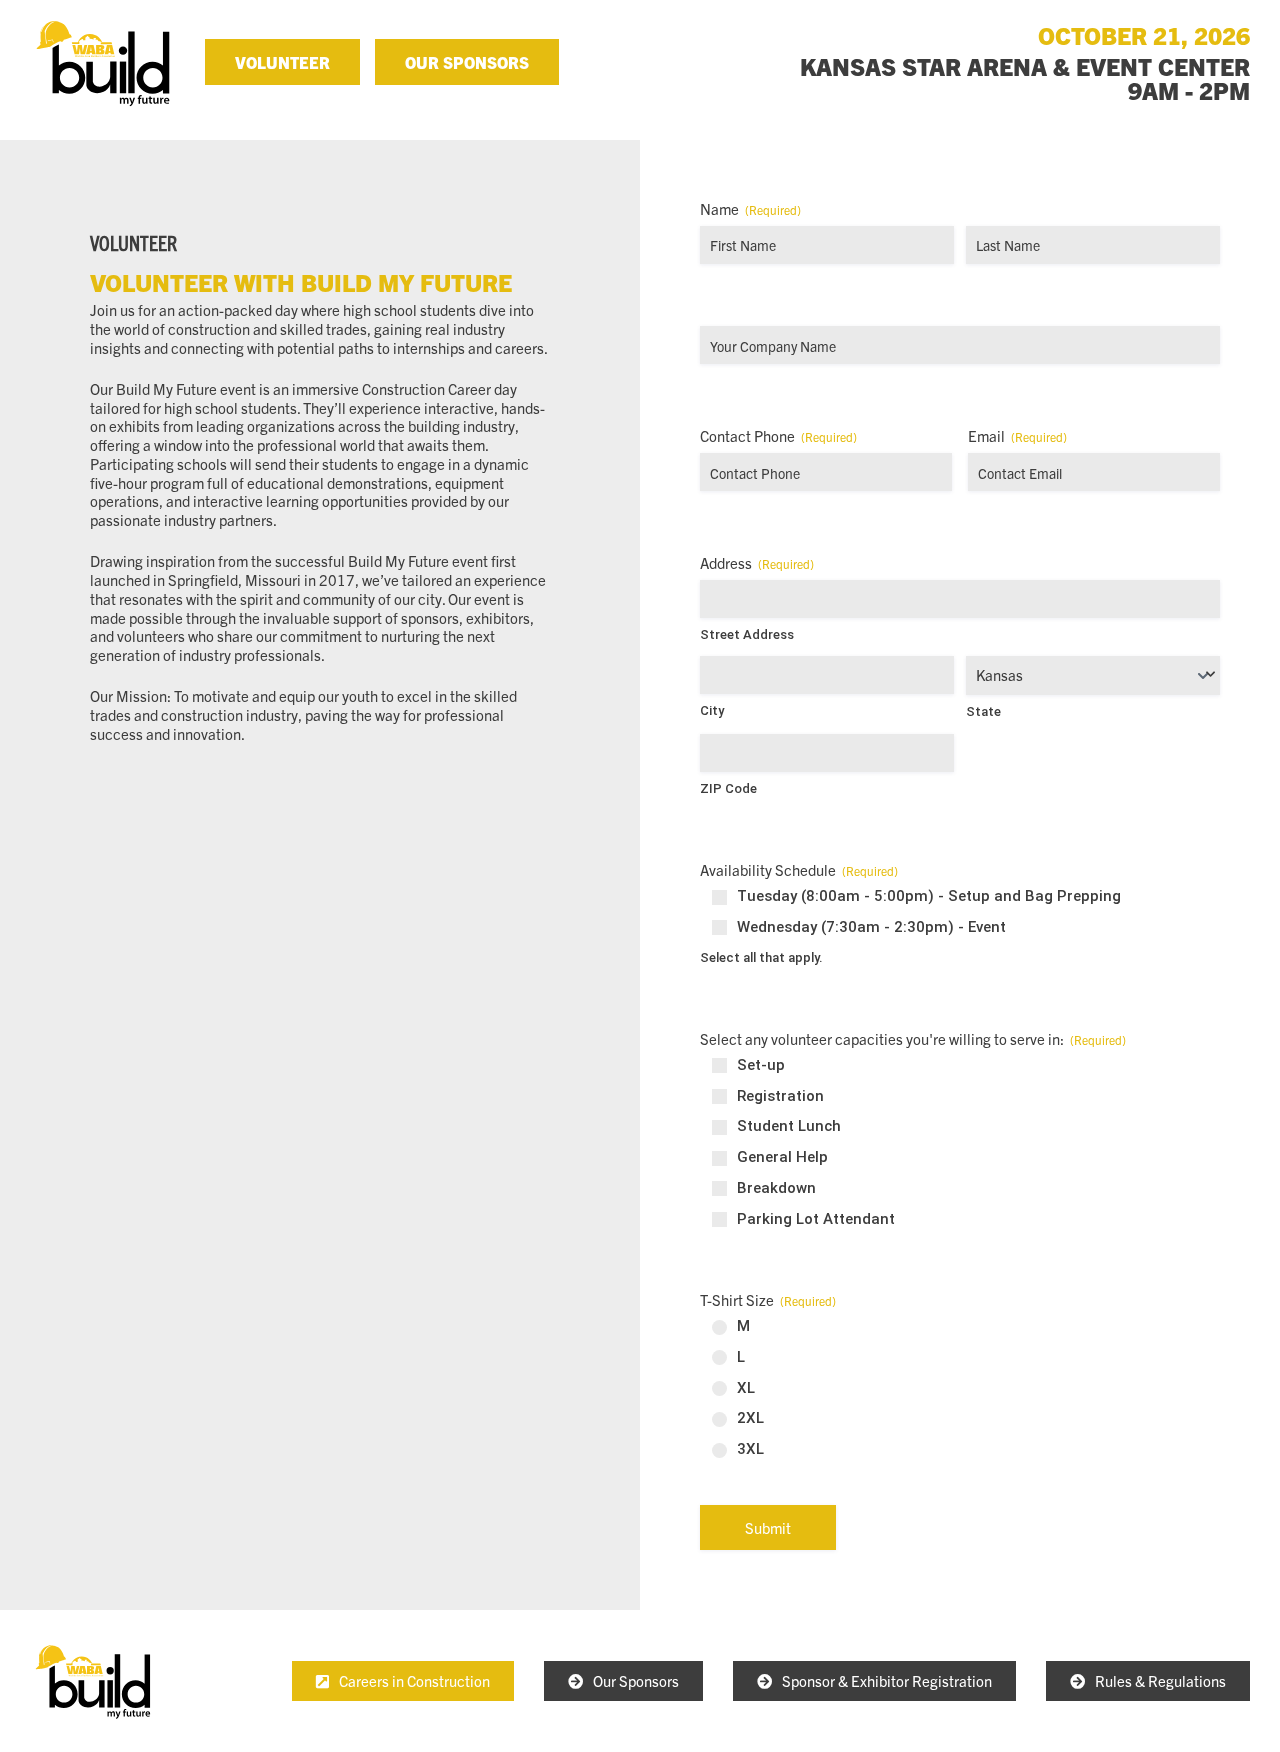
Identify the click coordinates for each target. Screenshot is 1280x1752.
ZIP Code (728, 788)
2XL (750, 1418)
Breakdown (776, 1188)
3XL (750, 1449)
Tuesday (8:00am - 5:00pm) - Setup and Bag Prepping (929, 896)
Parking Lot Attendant (816, 1219)
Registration (780, 1096)
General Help (782, 1157)
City (712, 710)
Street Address (747, 634)
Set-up (761, 1065)
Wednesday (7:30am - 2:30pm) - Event (871, 927)
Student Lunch (789, 1126)
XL (746, 1388)
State (983, 711)
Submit (768, 1527)
